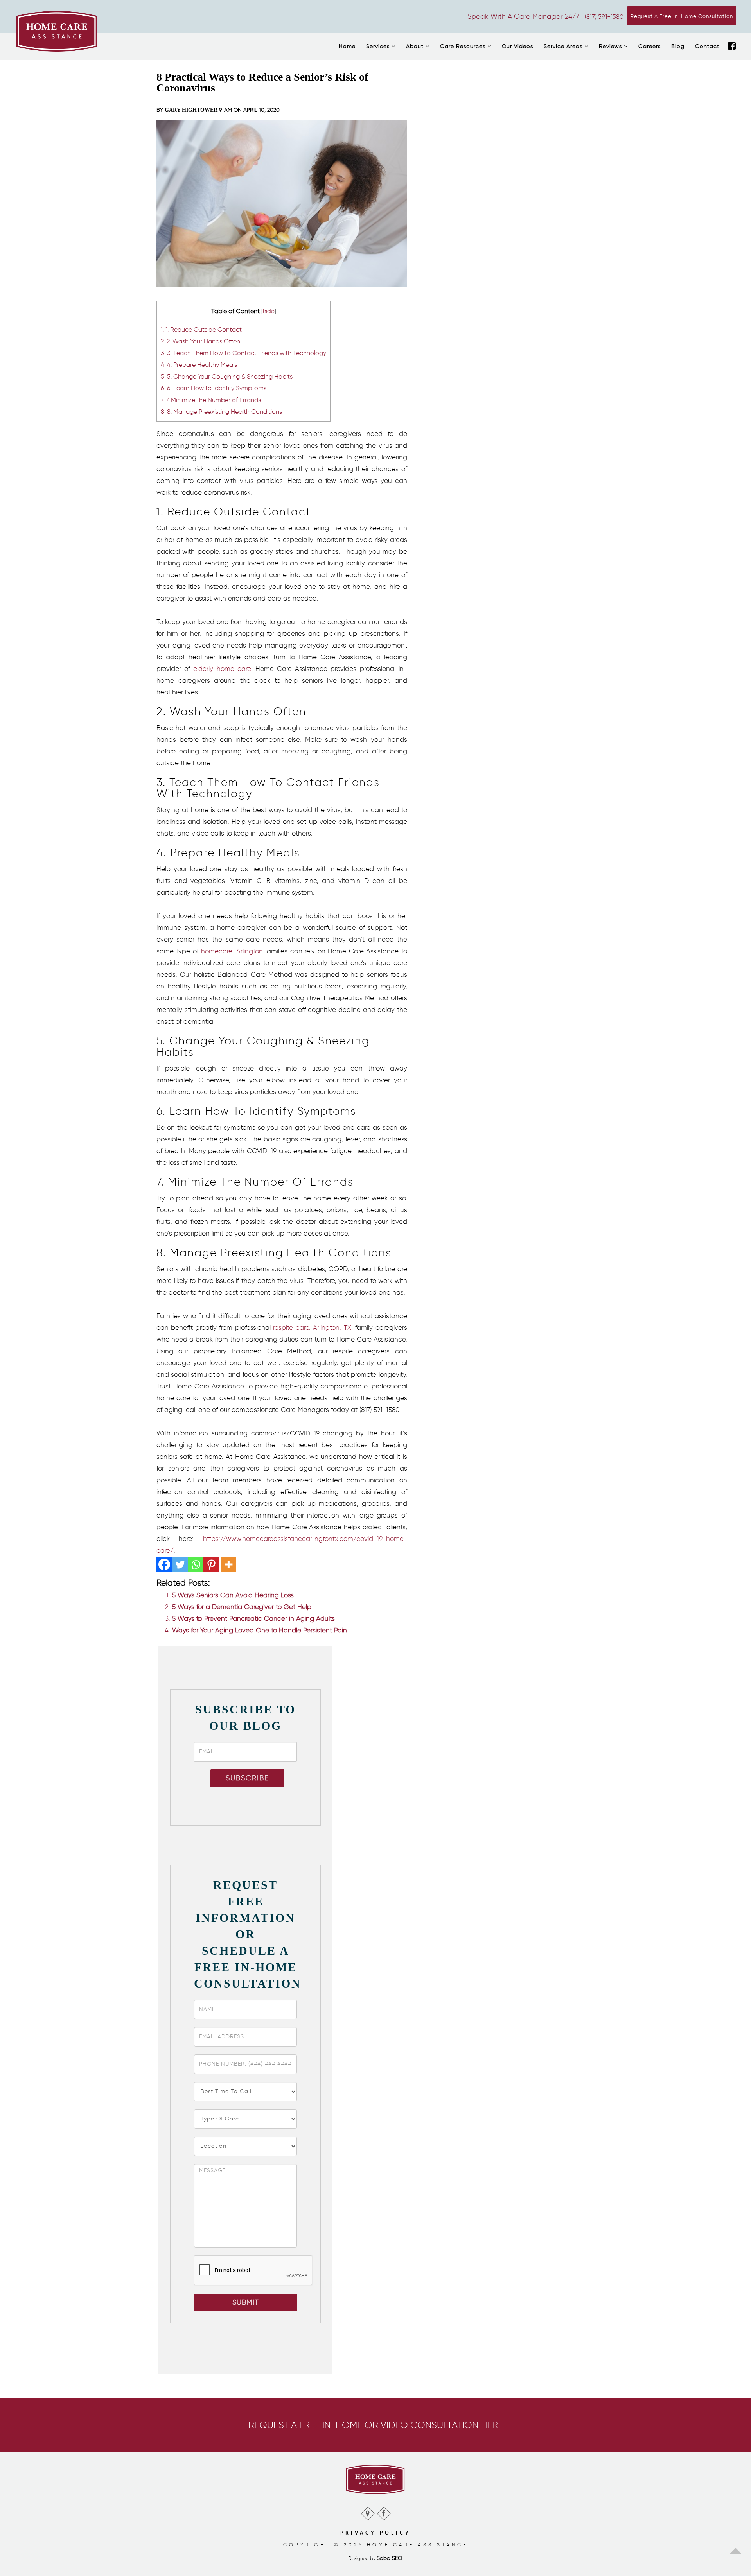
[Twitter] (180, 1564)
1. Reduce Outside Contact (201, 329)
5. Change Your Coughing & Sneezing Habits (227, 376)
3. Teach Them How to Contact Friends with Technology (243, 353)
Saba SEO (389, 2558)
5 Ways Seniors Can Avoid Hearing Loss (233, 1595)
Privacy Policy (375, 2533)
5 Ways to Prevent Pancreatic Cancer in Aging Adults (253, 1618)
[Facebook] (732, 47)
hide (269, 311)
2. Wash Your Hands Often (200, 341)
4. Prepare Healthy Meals (199, 364)
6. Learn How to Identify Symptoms (214, 388)
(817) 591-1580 (604, 17)
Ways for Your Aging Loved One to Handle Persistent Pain (260, 1630)
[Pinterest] (211, 1564)
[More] (228, 1564)
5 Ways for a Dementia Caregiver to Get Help (242, 1607)
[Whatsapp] (196, 1564)
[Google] (367, 2512)
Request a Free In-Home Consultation (682, 16)
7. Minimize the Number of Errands (211, 400)
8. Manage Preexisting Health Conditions (221, 411)
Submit (246, 2302)
